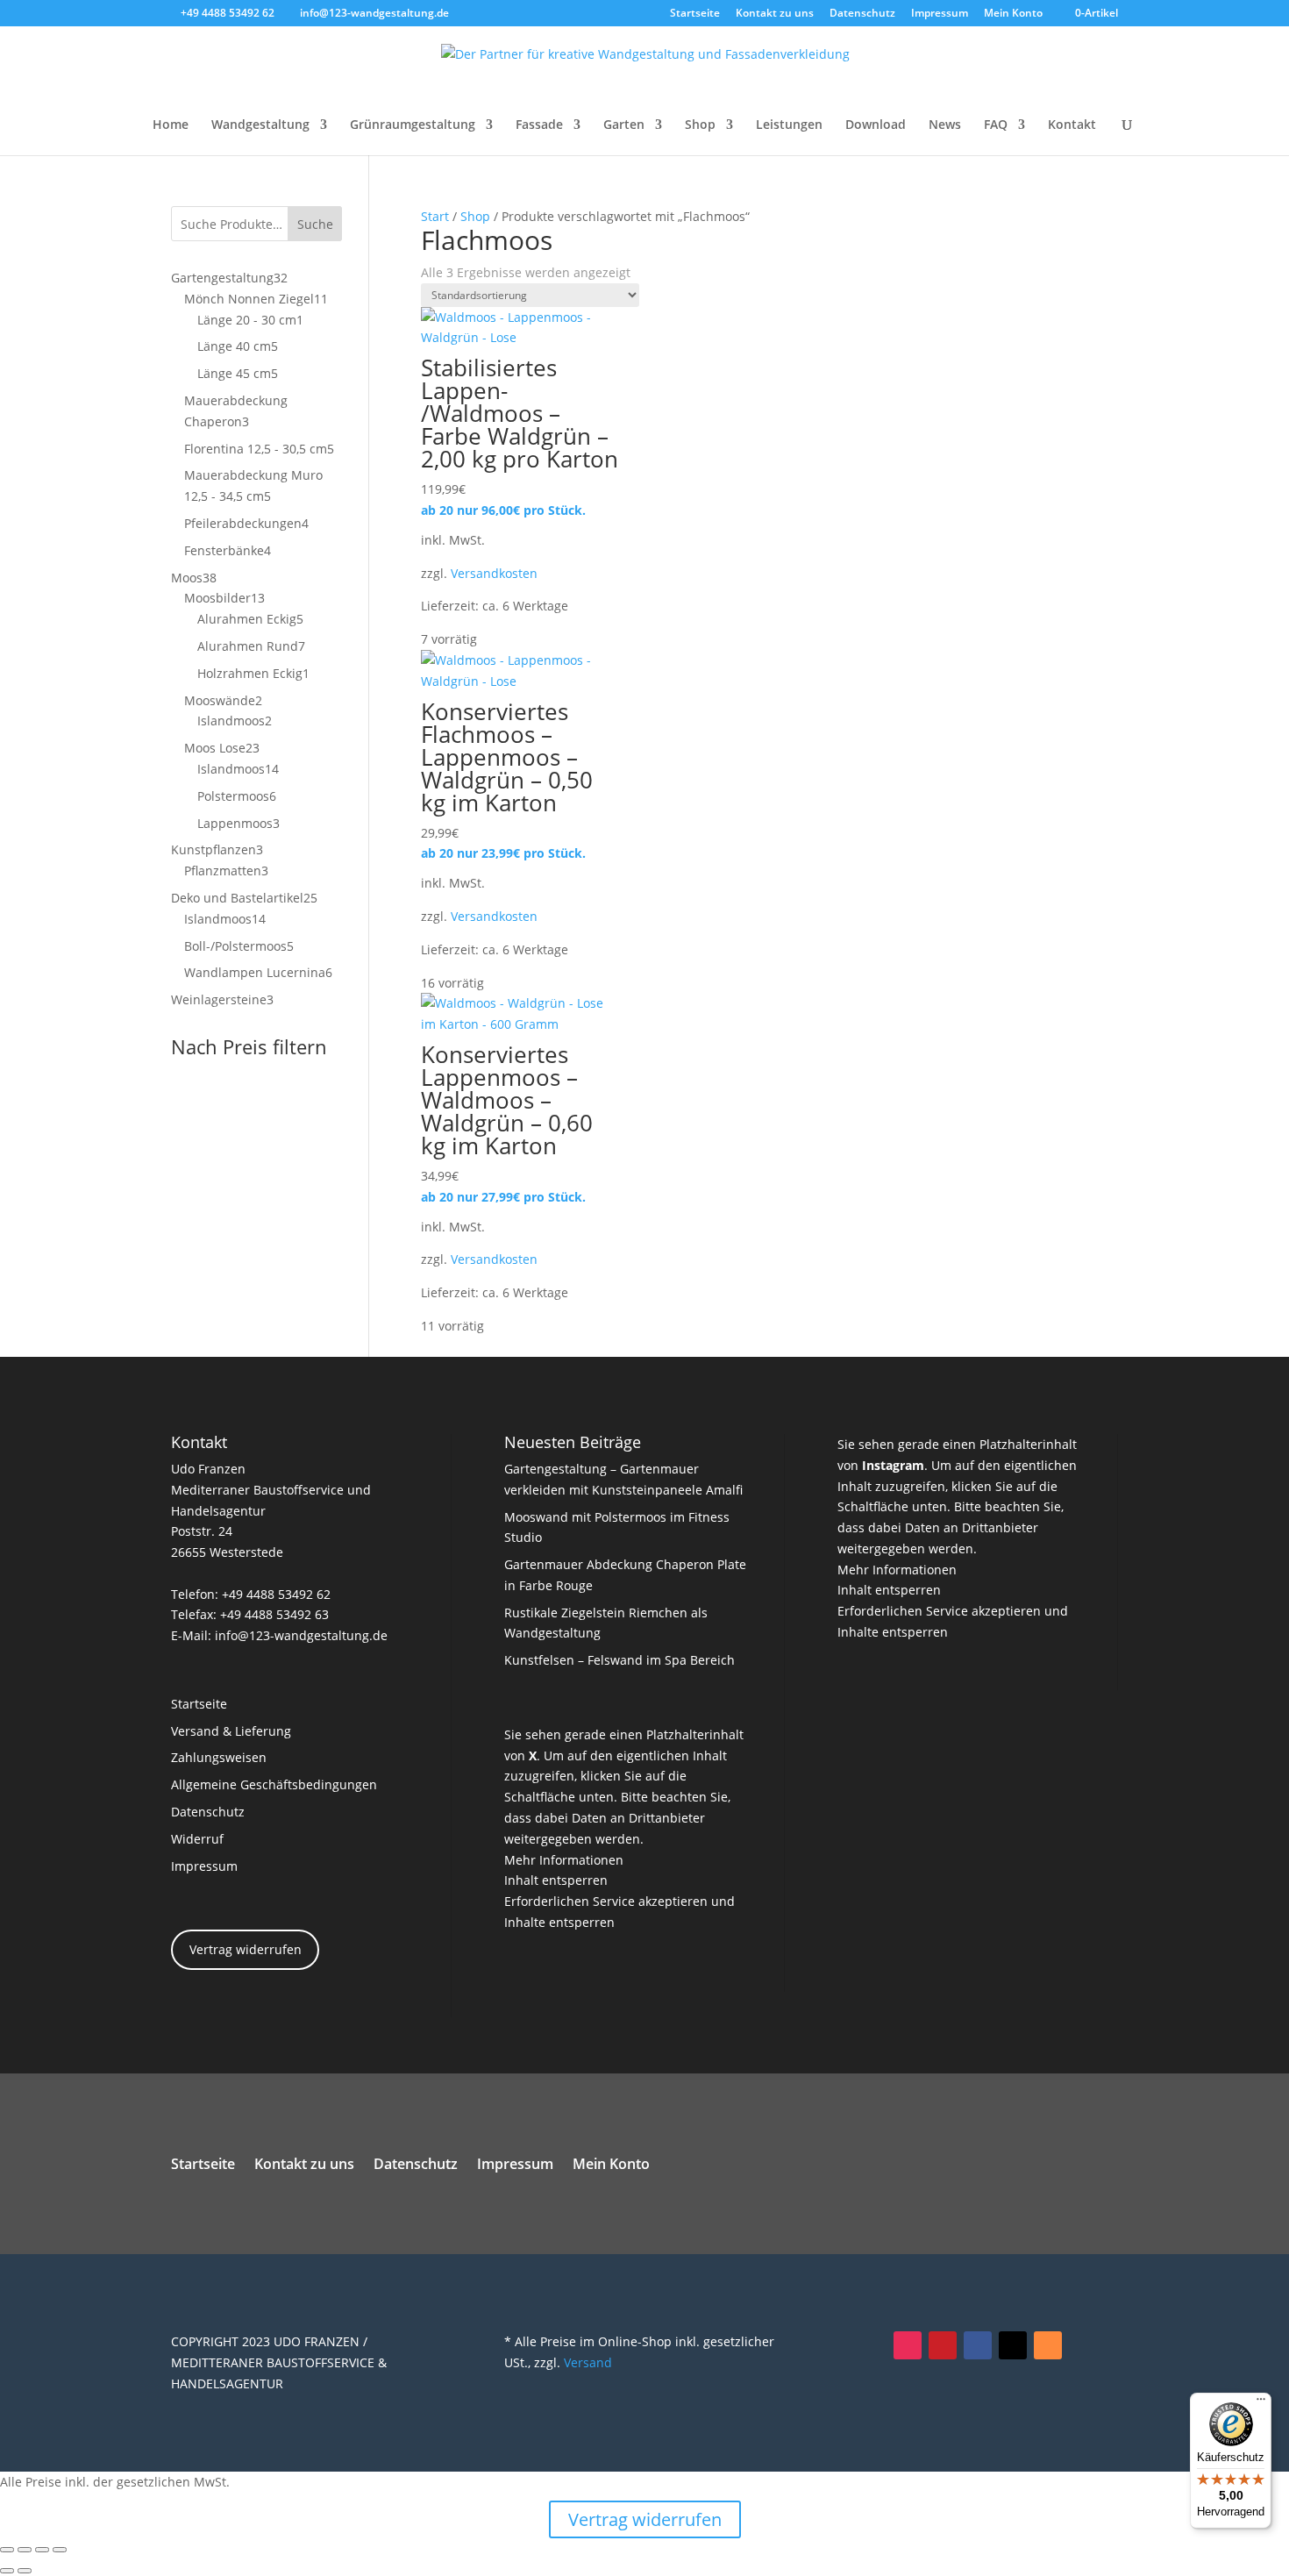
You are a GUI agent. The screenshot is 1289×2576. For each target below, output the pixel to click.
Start (435, 216)
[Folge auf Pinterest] (943, 2345)
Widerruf (197, 1839)
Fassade (539, 125)
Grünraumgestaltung (413, 125)
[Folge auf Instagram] (908, 2345)
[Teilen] (42, 2550)
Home (171, 125)
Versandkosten (494, 573)
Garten (624, 125)
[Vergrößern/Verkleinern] (7, 2550)
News (945, 125)
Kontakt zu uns (775, 14)
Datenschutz (862, 14)
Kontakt (1072, 125)
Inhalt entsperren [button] (556, 1880)
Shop (700, 125)
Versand (588, 2362)
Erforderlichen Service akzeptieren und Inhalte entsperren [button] (620, 1912)
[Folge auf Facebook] (978, 2345)
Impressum (940, 14)
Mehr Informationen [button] (564, 1860)
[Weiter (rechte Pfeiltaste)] (25, 2571)
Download (876, 125)
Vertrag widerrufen (246, 1949)
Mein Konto (1013, 14)
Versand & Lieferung (231, 1731)
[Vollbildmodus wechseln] (25, 2550)
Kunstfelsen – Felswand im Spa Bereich (620, 1660)
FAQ (996, 125)
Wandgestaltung (260, 125)
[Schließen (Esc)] (60, 2550)
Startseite (695, 14)
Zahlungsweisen (219, 1757)
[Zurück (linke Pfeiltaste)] (7, 2571)
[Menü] (1261, 2403)
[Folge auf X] (1013, 2345)
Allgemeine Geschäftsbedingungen (274, 1784)
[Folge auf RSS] (1048, 2345)
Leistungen (789, 125)
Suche (315, 224)
